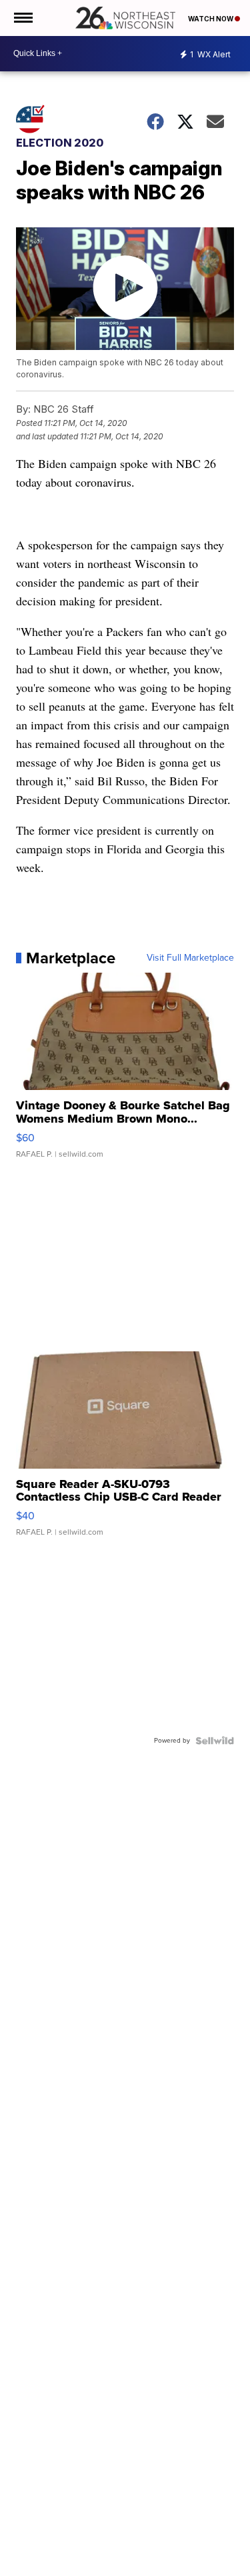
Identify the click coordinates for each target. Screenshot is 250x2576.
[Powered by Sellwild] (215, 1741)
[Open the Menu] (22, 18)
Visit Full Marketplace (190, 958)
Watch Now (211, 19)
